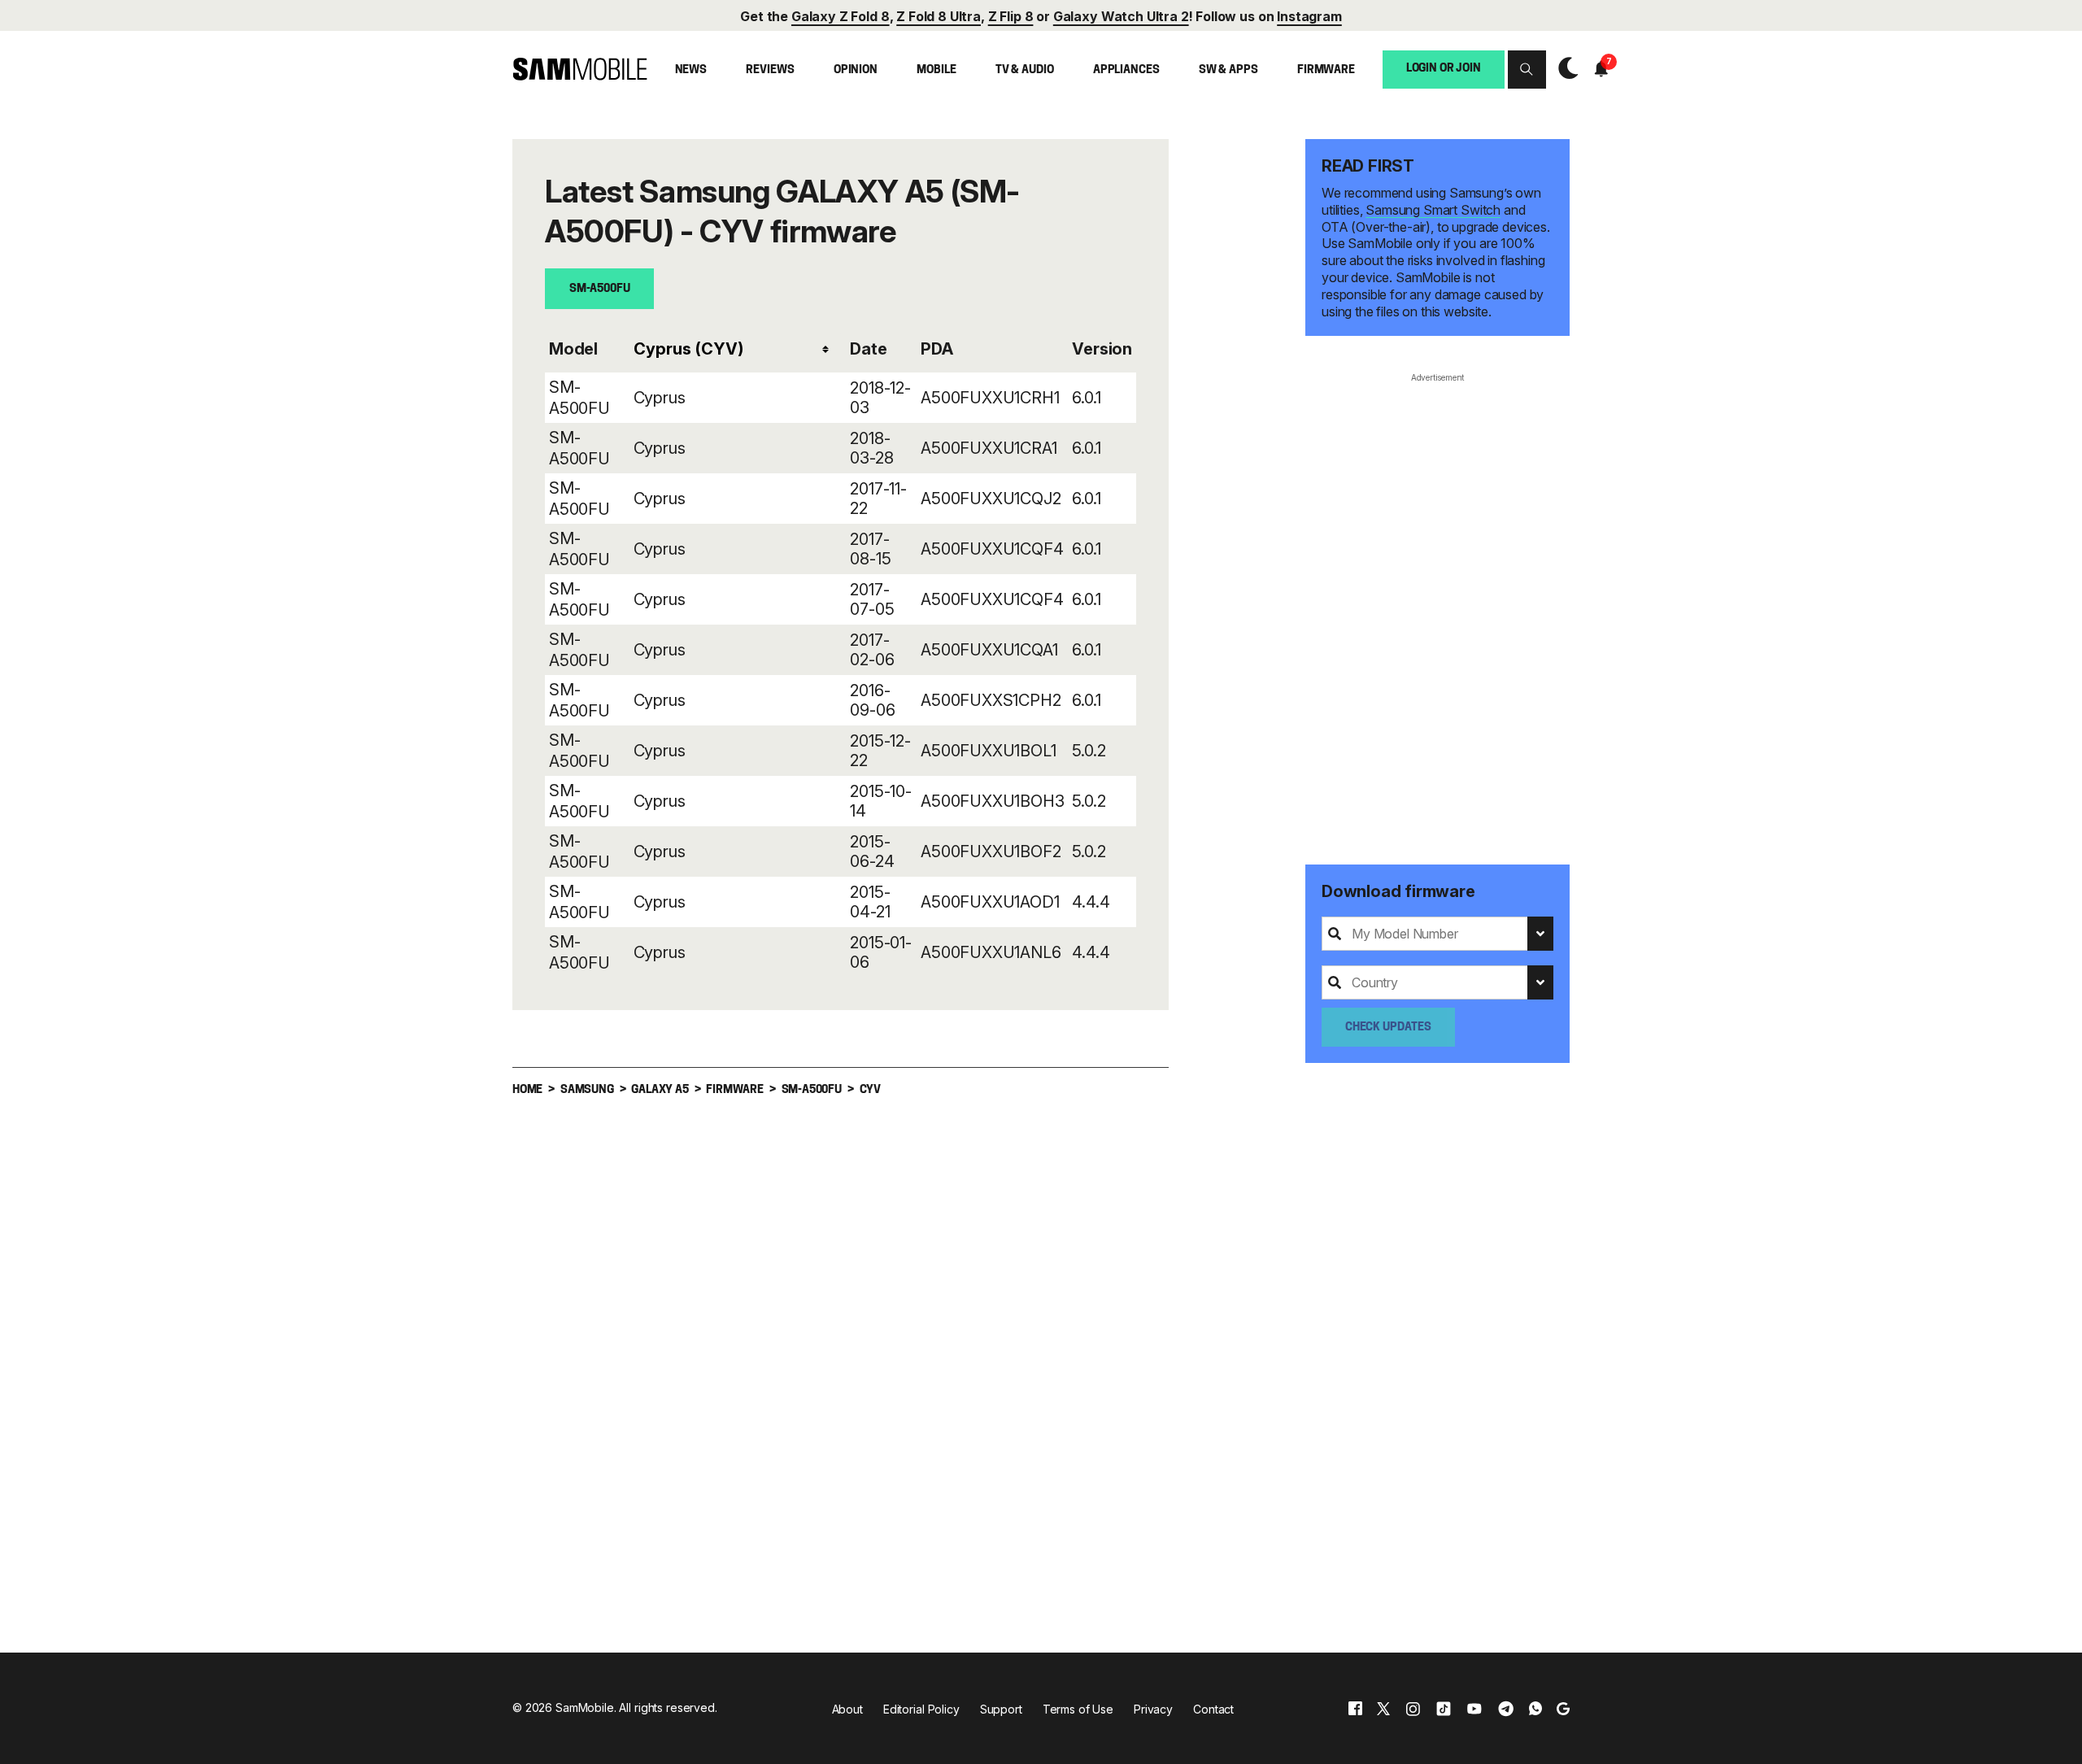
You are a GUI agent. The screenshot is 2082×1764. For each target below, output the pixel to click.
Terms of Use (1078, 1709)
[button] (1527, 69)
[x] (1383, 1708)
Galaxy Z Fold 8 (841, 16)
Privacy (1153, 1709)
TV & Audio (1025, 70)
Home (527, 1090)
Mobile (936, 70)
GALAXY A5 (660, 1090)
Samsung (587, 1090)
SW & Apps (1228, 70)
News (691, 70)
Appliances (1126, 70)
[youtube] (1474, 1708)
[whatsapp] (1535, 1708)
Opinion (856, 70)
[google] (1563, 1708)
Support (1001, 1709)
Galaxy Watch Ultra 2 (1121, 16)
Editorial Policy (921, 1709)
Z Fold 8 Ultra (939, 16)
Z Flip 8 (1011, 16)
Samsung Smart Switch (1433, 210)
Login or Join (1444, 68)
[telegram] (1506, 1708)
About (847, 1709)
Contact (1213, 1709)
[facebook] (1355, 1708)
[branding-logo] (580, 69)
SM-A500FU (600, 289)
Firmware (1326, 70)
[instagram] (1413, 1708)
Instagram (1309, 16)
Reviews (770, 70)
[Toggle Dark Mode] (1564, 69)
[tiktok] (1444, 1708)
